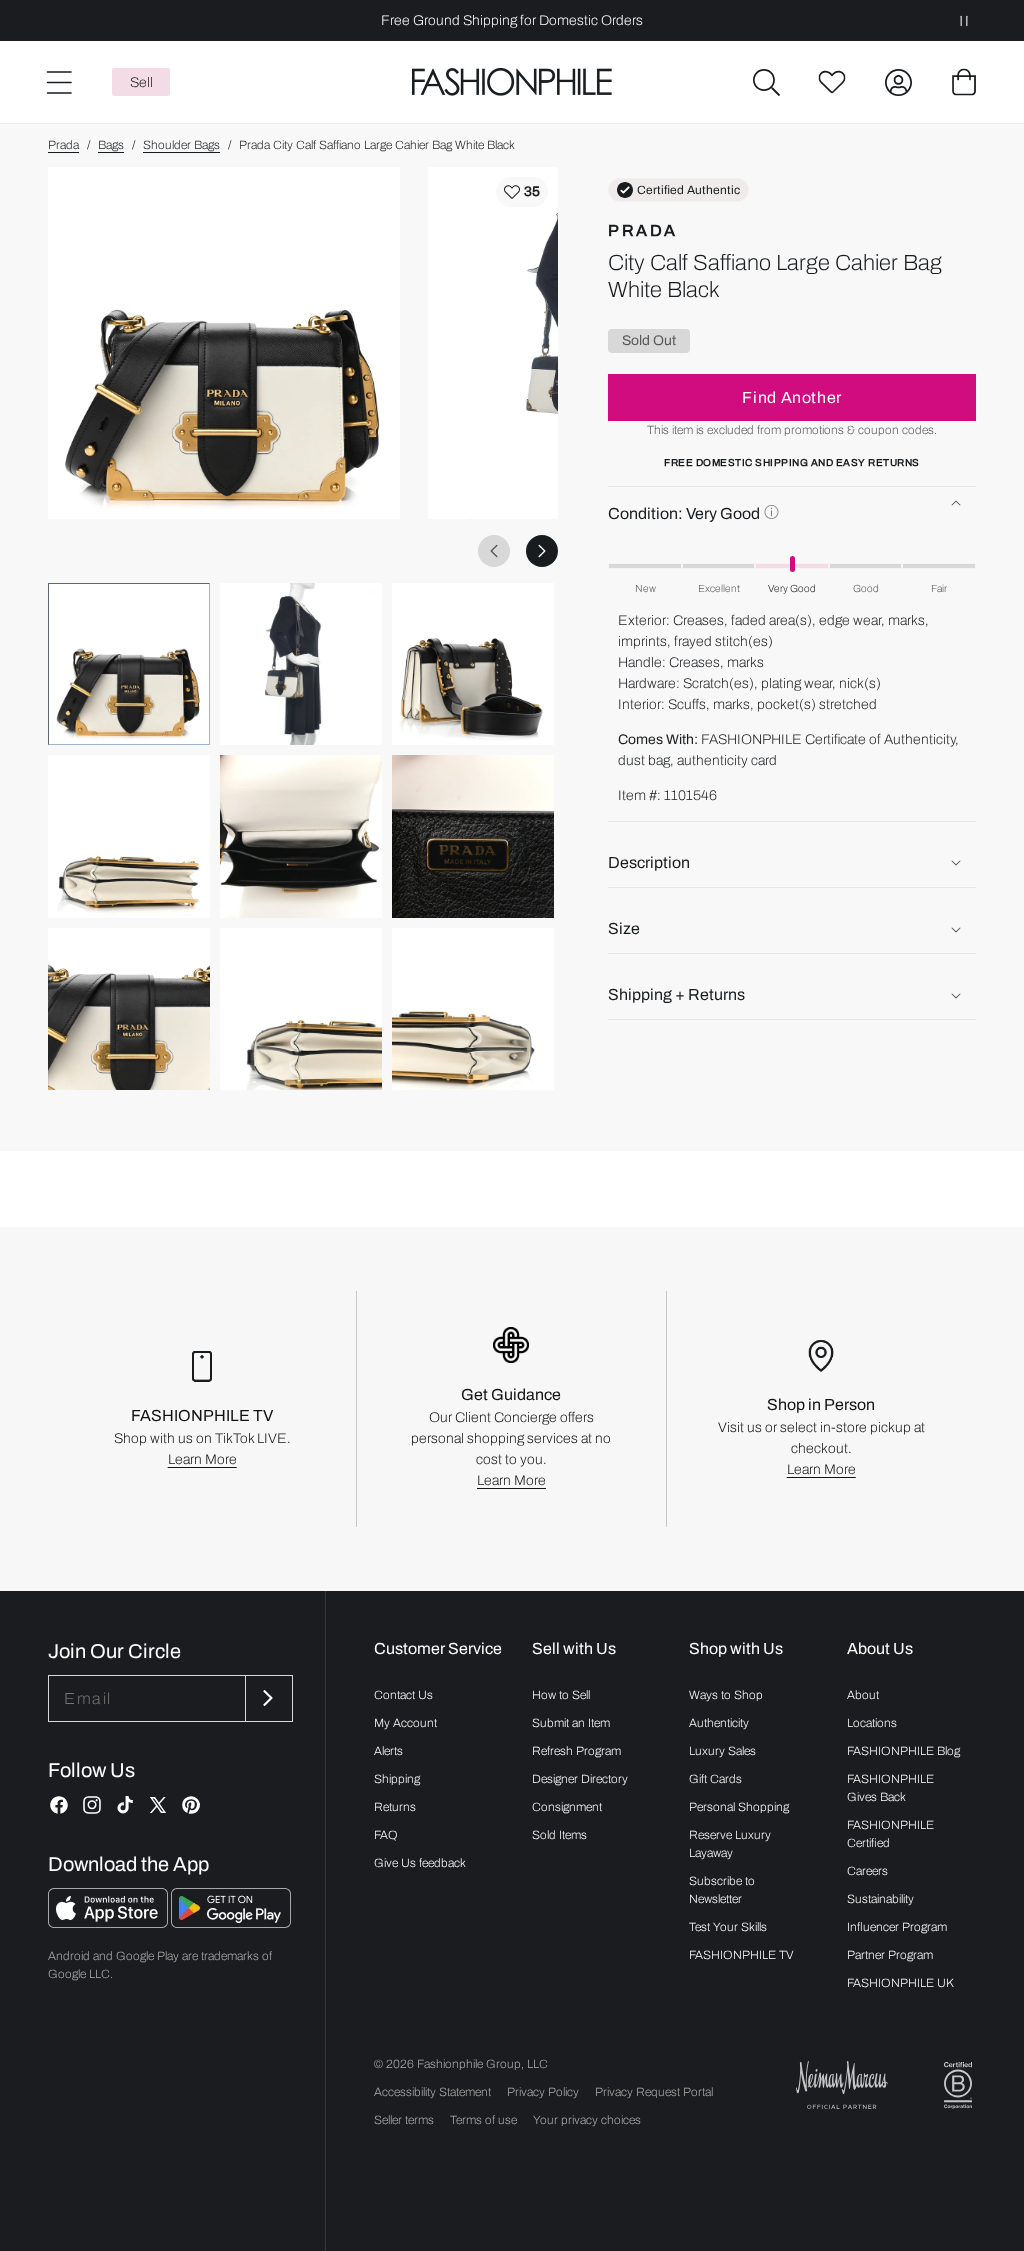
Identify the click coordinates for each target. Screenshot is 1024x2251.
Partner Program (890, 1955)
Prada (63, 145)
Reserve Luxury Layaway (730, 1844)
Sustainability (880, 1899)
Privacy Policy (543, 2092)
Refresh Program (576, 1751)
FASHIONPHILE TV (741, 1955)
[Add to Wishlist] (522, 192)
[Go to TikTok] (125, 1805)
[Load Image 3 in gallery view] (473, 664)
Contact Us (403, 1695)
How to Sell (561, 1695)
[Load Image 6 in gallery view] (473, 836)
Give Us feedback (420, 1863)
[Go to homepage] (511, 82)
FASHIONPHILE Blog (903, 1751)
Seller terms (404, 2120)
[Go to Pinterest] (191, 1805)
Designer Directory (580, 1779)
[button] (766, 82)
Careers (867, 1871)
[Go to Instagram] (92, 1805)
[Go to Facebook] (59, 1805)
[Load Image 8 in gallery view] (301, 1009)
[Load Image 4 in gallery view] (129, 836)
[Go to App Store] (109, 1922)
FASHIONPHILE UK (900, 1983)
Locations (872, 1723)
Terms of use (483, 2120)
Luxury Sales (722, 1751)
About (863, 1695)
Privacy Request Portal (654, 2092)
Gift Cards (715, 1779)
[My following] (832, 82)
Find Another (792, 397)
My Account (405, 1723)
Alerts (388, 1751)
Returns (395, 1807)
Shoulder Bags (181, 145)
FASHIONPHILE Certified (890, 1834)
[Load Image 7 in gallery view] (129, 1009)
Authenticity (719, 1723)
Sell (141, 82)
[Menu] (58, 82)
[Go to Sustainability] (958, 2085)
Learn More (202, 1459)
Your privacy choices (587, 2120)
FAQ (386, 1835)
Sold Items (559, 1835)
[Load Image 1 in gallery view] (129, 664)
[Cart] (964, 82)
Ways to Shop (726, 1695)
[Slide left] (494, 551)
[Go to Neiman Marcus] (842, 2084)
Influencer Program (897, 1927)
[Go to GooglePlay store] (231, 1922)
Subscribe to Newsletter (722, 1890)
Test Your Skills (728, 1927)
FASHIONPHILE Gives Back (890, 1788)
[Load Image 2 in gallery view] (301, 664)
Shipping (397, 1779)
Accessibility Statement (432, 2092)
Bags (111, 145)
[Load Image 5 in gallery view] (301, 836)
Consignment (567, 1807)
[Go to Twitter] (158, 1805)
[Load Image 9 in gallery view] (473, 1009)
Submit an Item (571, 1723)
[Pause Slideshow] (964, 20)
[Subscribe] (267, 1698)
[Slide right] (542, 551)
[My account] (898, 82)
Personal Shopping (739, 1807)
